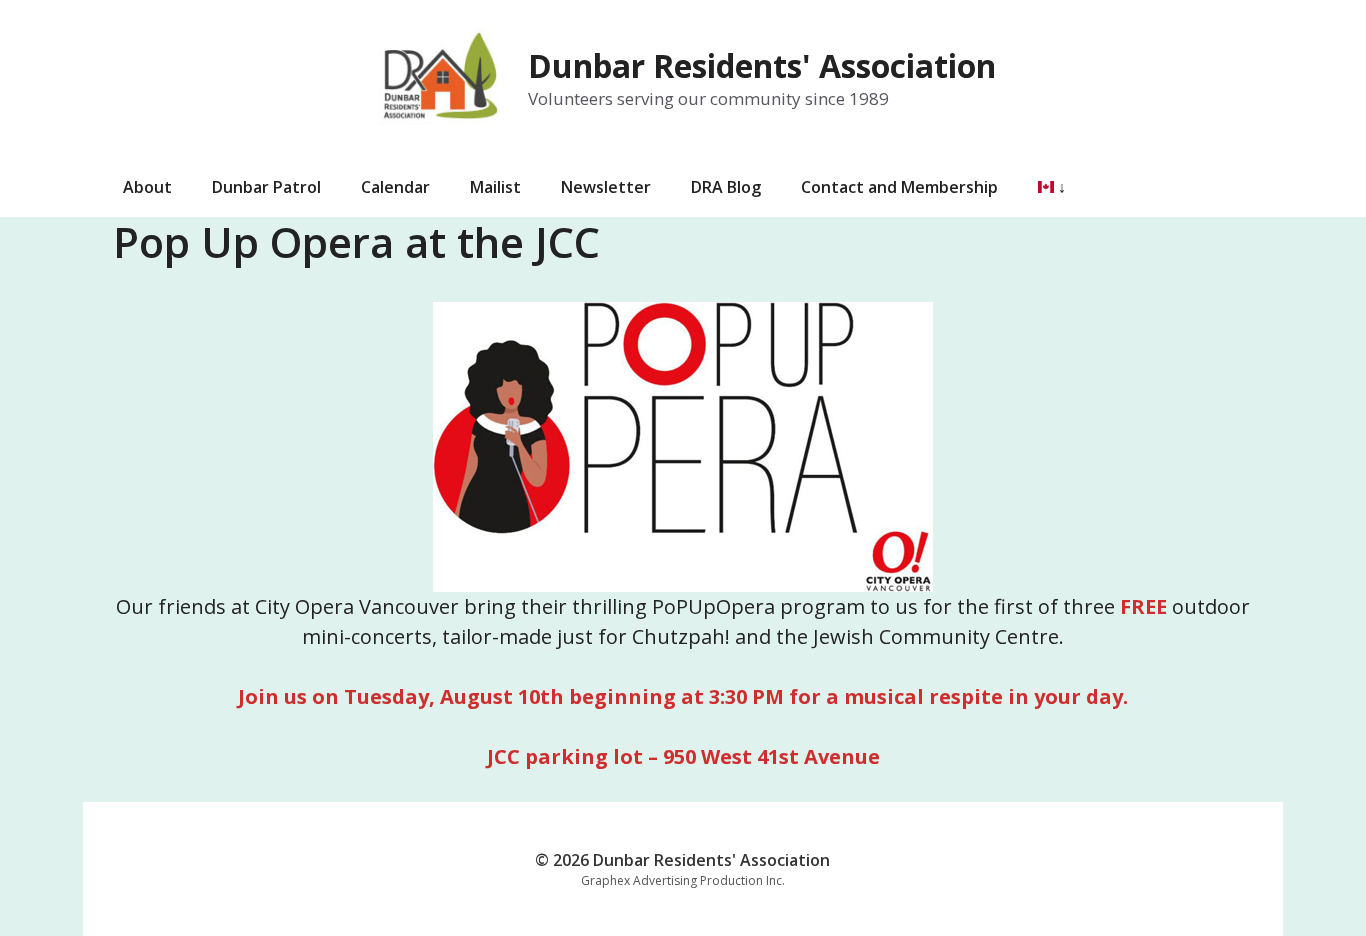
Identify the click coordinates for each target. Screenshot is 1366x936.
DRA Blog (726, 187)
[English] (1042, 187)
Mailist (495, 187)
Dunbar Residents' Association (762, 65)
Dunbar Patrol (266, 187)
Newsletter (606, 187)
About (147, 187)
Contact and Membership (899, 187)
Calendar (395, 187)
